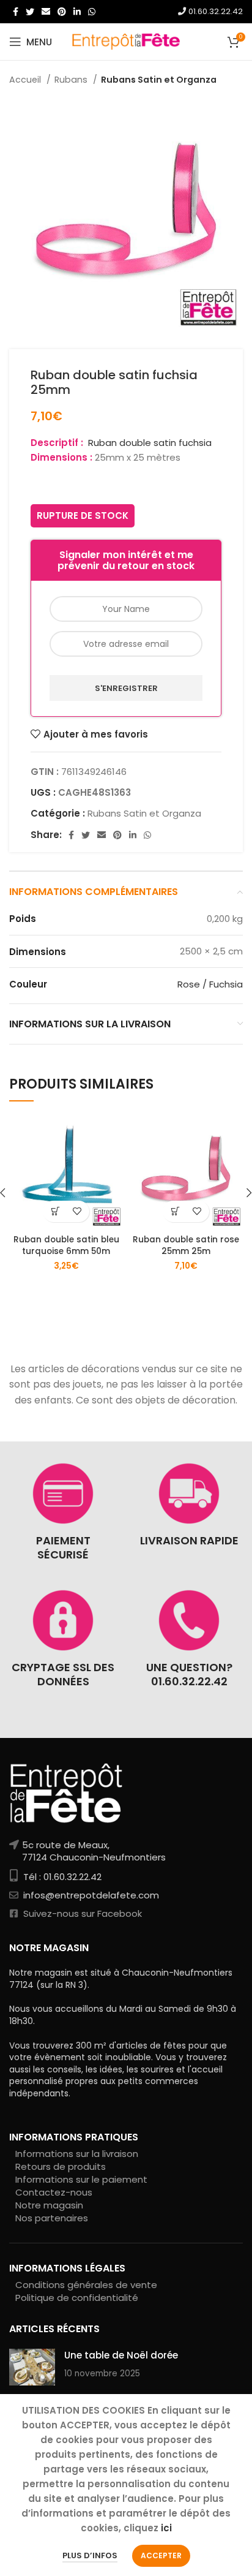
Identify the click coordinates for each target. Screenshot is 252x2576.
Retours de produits (61, 2166)
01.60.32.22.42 (214, 11)
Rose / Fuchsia (210, 984)
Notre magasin (49, 2205)
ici (166, 2528)
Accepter (161, 2555)
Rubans (72, 80)
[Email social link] (46, 12)
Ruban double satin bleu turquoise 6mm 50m (66, 1245)
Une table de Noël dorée (121, 2355)
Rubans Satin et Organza (159, 80)
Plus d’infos (90, 2555)
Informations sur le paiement (81, 2179)
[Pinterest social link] (62, 12)
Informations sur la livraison (77, 2154)
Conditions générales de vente (86, 2285)
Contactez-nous (54, 2192)
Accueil (26, 80)
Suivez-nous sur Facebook (81, 1913)
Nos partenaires (52, 2218)
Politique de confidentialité (77, 2298)
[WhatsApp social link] (92, 12)
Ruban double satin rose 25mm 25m (186, 1245)
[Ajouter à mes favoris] (77, 1211)
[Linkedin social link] (77, 12)
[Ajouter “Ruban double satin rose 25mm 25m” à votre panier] (175, 1211)
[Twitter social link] (30, 12)
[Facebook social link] (16, 12)
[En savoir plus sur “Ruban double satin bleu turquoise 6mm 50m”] (55, 1211)
